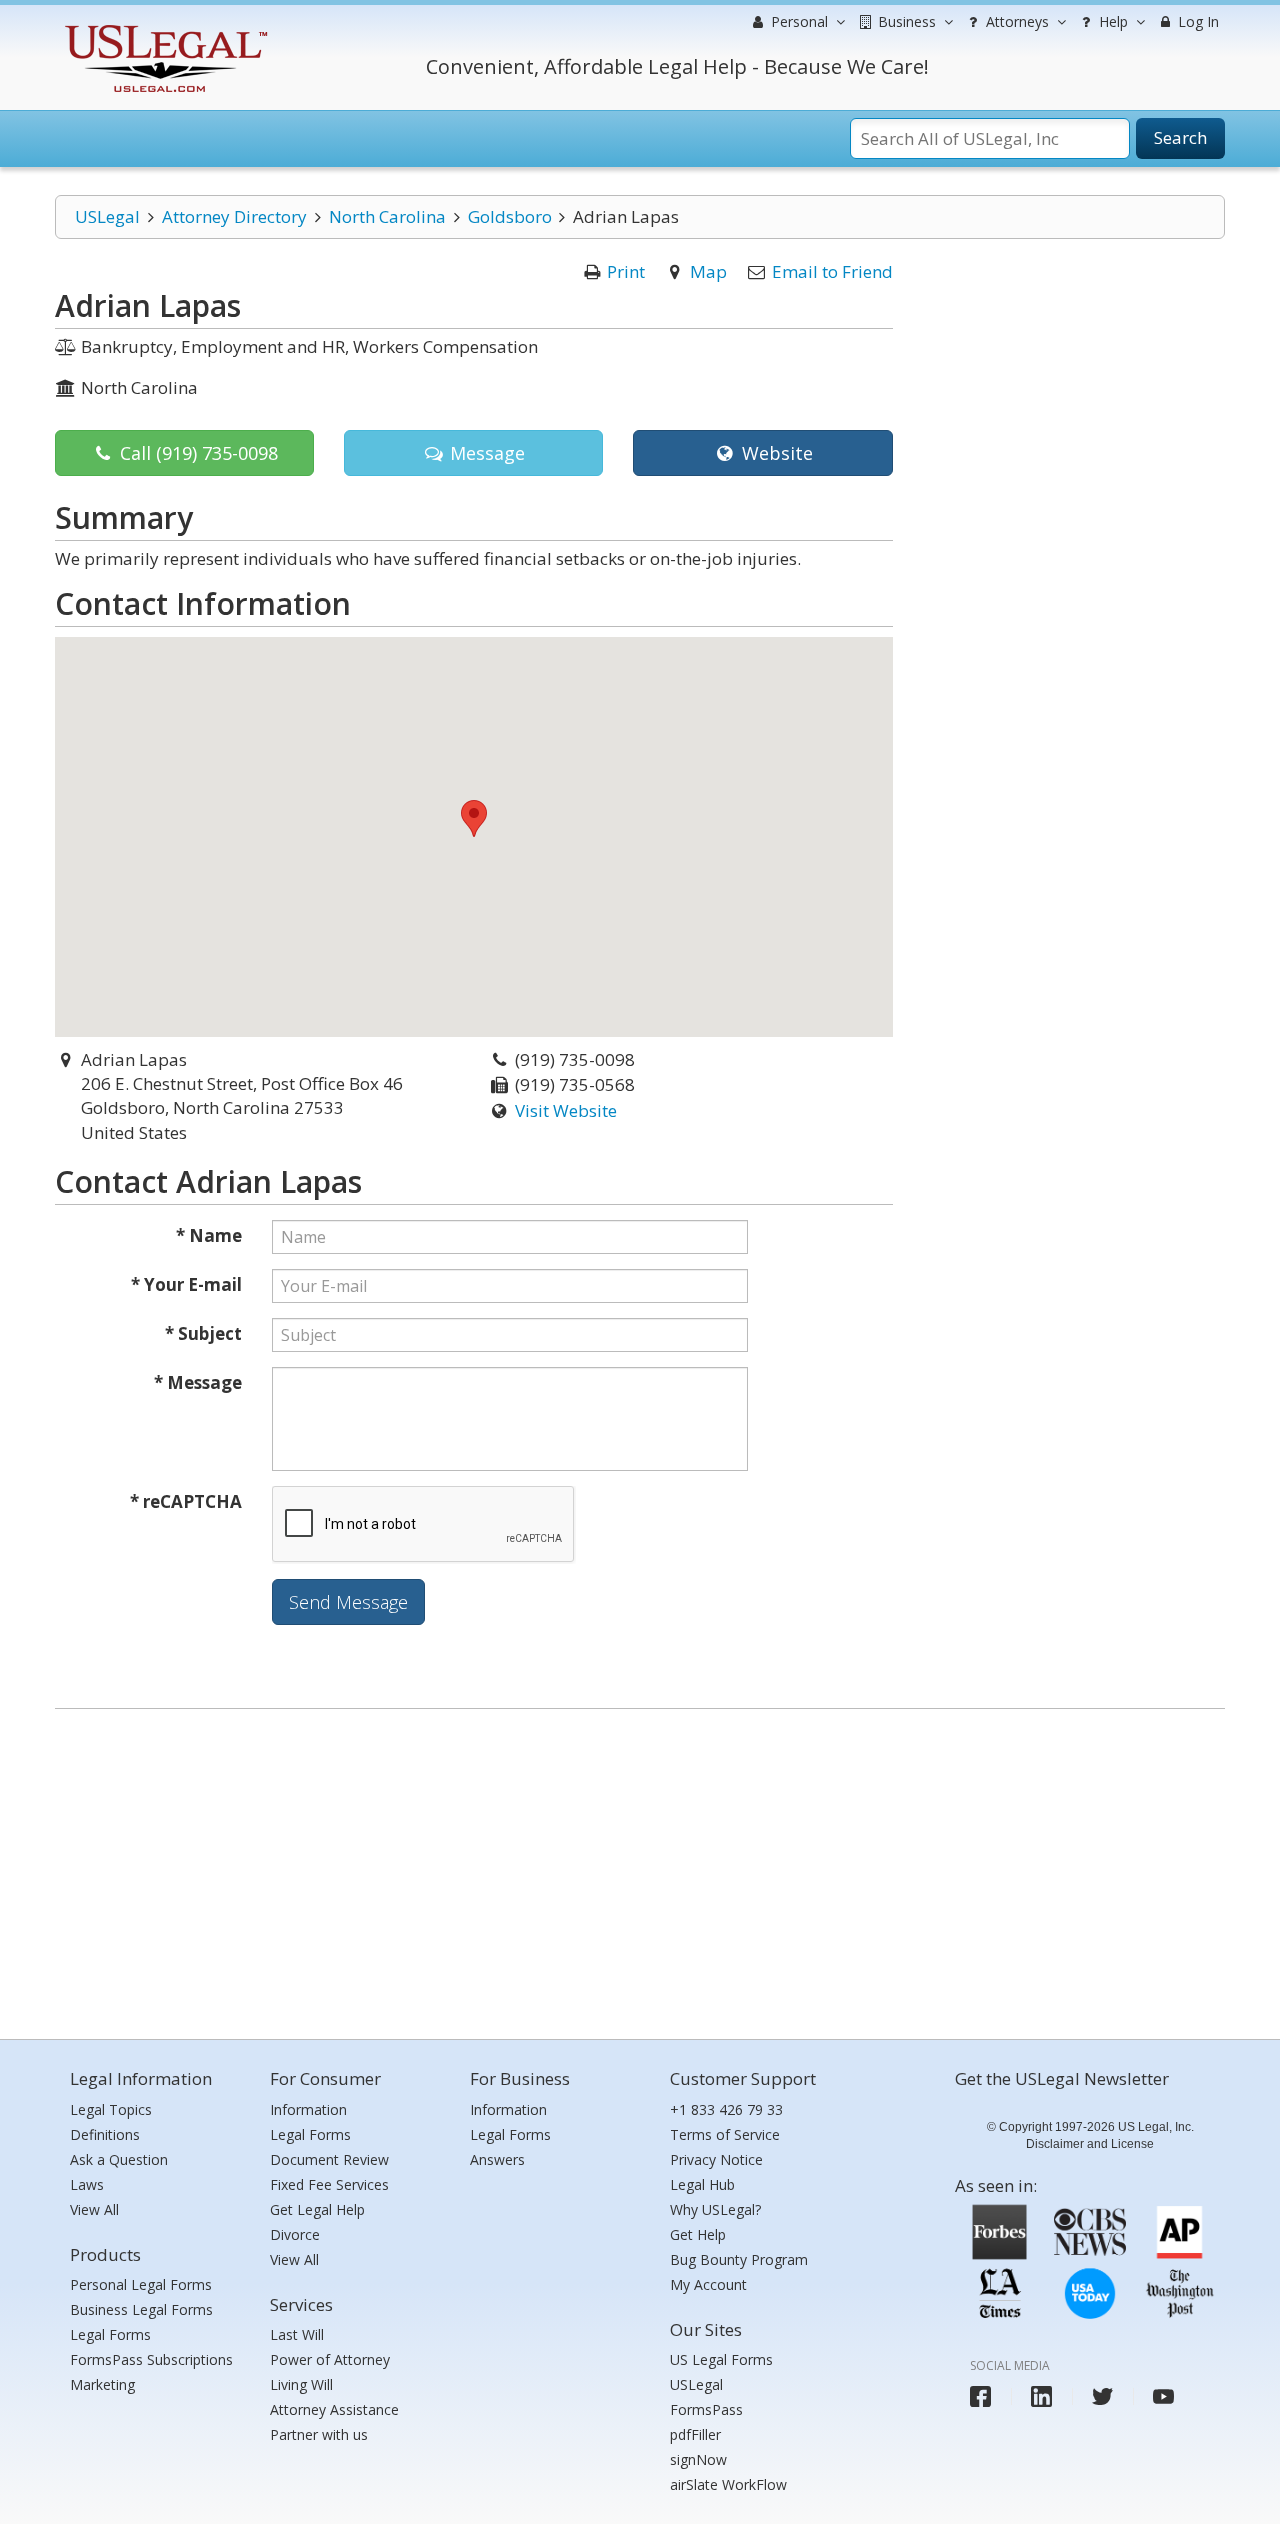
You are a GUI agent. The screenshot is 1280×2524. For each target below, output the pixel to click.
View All (94, 2209)
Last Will (297, 2334)
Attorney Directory (234, 216)
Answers (497, 2159)
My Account (708, 2284)
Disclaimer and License (1090, 2144)
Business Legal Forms (141, 2309)
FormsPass (706, 2409)
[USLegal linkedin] (1041, 2396)
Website (775, 453)
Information (308, 2109)
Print (626, 271)
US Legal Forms (721, 2359)
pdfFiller (695, 2434)
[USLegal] (163, 27)
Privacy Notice (716, 2159)
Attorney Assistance (334, 2409)
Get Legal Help (317, 2209)
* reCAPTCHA (186, 1501)
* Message (198, 1382)
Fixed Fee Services (329, 2184)
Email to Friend (832, 271)
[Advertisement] (640, 1869)
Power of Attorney (330, 2359)
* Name (209, 1235)
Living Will (301, 2384)
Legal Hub (702, 2184)
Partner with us (319, 2434)
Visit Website (566, 1110)
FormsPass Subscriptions (151, 2359)
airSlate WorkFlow (728, 2484)
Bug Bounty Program (739, 2259)
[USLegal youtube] (1163, 2396)
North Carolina (387, 216)
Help (1111, 21)
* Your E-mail (186, 1284)
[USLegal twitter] (1102, 2396)
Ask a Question (119, 2159)
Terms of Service (725, 2134)
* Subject (203, 1333)
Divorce (295, 2234)
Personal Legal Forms (141, 2284)
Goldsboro (510, 216)
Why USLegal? (715, 2209)
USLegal (107, 216)
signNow (698, 2459)
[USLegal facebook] (980, 2396)
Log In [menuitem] (1196, 21)
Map (708, 271)
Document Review (329, 2159)
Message (485, 453)
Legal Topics (111, 2109)
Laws (87, 2184)
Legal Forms (110, 2334)
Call (196, 453)
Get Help (698, 2234)
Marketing (102, 2384)
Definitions (105, 2134)
